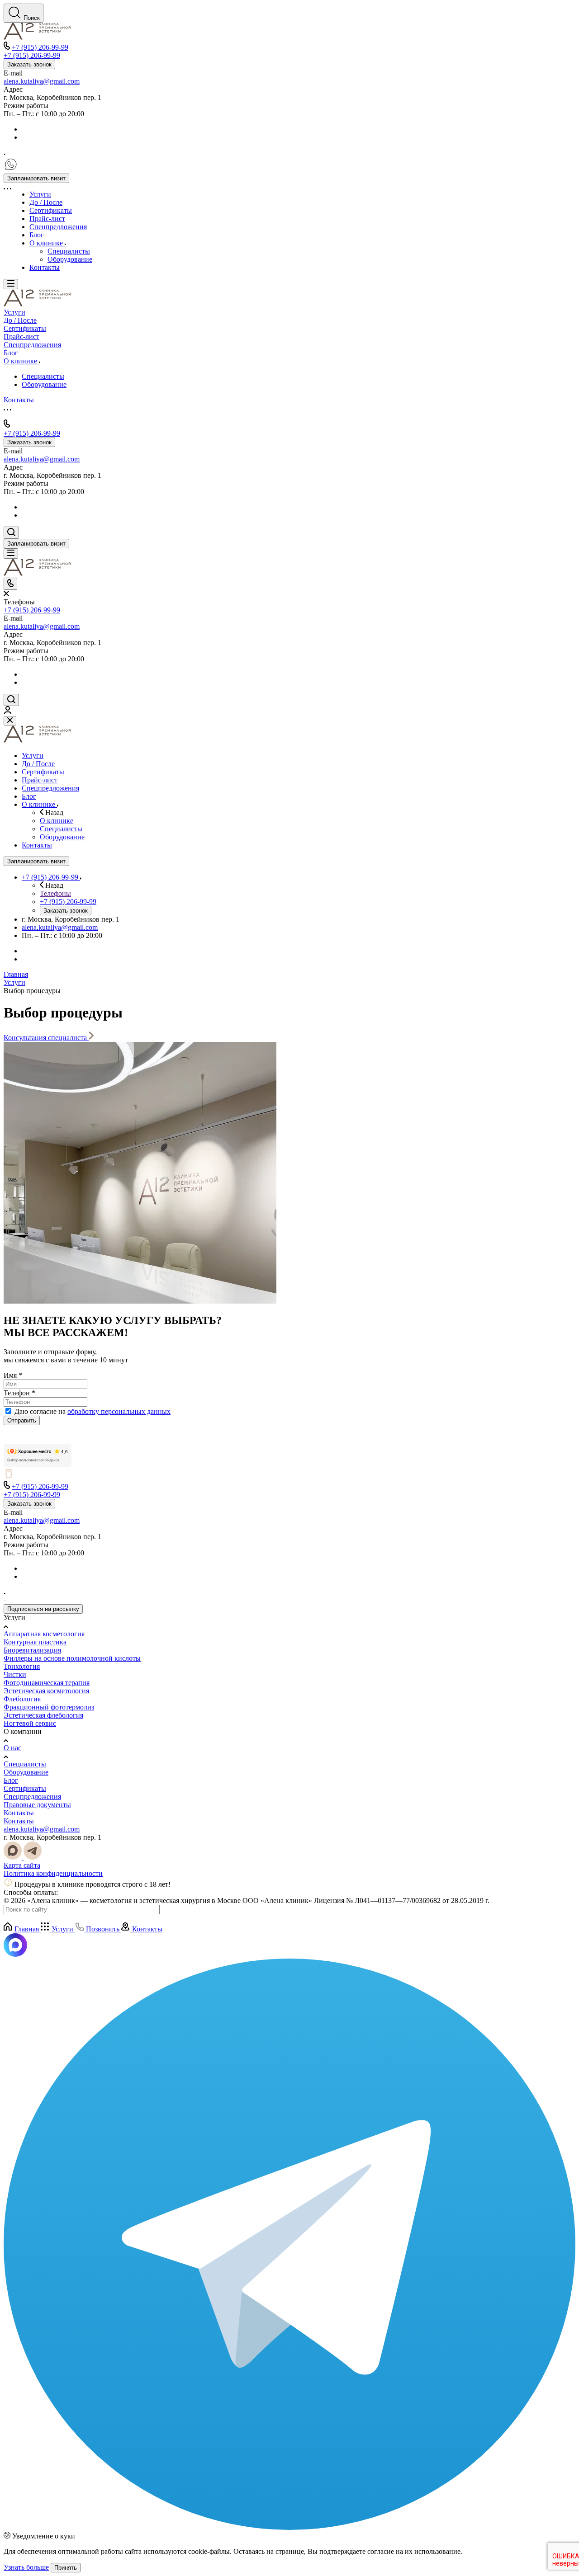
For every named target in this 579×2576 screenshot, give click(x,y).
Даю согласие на (93, 1411)
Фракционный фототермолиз (49, 1707)
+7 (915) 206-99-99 (40, 47)
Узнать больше (26, 2567)
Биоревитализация (32, 1650)
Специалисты (25, 1764)
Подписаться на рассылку (43, 1609)
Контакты (19, 1813)
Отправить (22, 1420)
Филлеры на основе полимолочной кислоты (72, 1658)
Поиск (32, 18)
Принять (66, 2568)
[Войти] (8, 712)
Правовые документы (37, 1805)
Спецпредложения (32, 1797)
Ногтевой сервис (30, 1723)
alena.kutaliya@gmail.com (42, 81)
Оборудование (26, 1772)
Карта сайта (22, 1865)
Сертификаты (25, 1788)
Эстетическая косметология (46, 1691)
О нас (12, 1748)
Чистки (15, 1674)
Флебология (22, 1699)
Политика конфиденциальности (53, 1873)
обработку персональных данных (119, 1411)
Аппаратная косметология (44, 1634)
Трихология (22, 1666)
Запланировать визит (36, 178)
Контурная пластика (35, 1642)
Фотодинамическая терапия (47, 1683)
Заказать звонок (29, 64)
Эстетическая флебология (43, 1715)
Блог (11, 1780)
